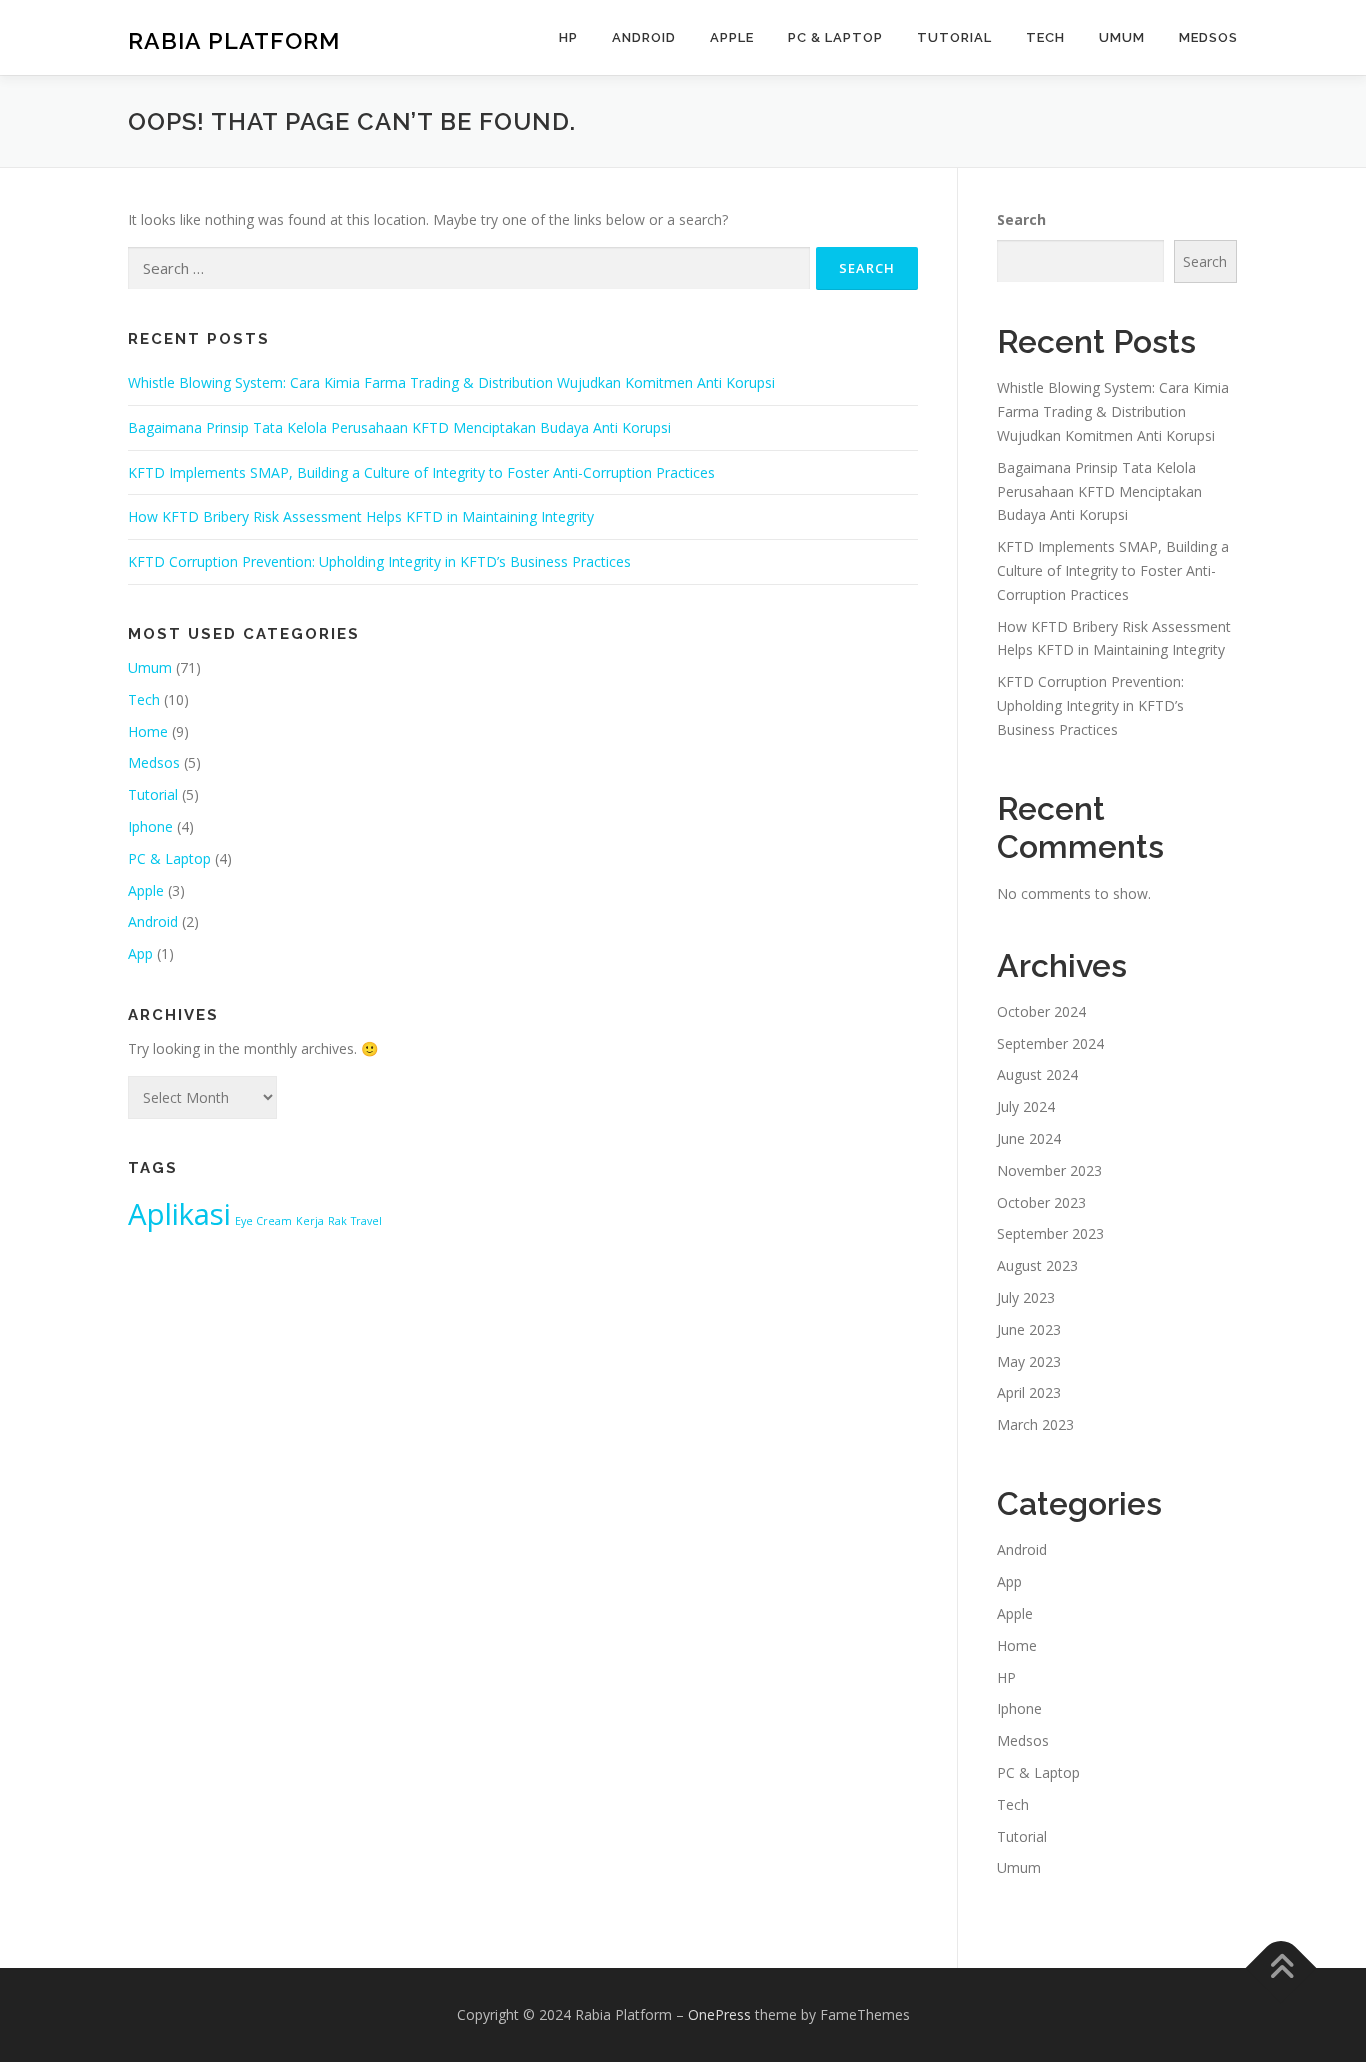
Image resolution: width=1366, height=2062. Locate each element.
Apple (732, 37)
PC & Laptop (835, 37)
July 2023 (1026, 1297)
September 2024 (1050, 1043)
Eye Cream (263, 1221)
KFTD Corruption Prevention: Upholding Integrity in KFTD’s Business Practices (379, 561)
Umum (1122, 37)
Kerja (310, 1221)
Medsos (1208, 37)
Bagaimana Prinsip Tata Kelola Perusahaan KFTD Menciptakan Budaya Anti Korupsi (399, 427)
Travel (366, 1221)
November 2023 (1049, 1170)
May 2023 (1029, 1361)
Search (1021, 219)
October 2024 (1041, 1011)
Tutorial (954, 37)
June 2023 (1029, 1329)
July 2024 (1026, 1106)
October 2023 (1041, 1202)
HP (568, 37)
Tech (1045, 37)
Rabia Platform (234, 40)
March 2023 (1035, 1424)
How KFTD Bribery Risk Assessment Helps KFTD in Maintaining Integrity (361, 516)
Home (148, 731)
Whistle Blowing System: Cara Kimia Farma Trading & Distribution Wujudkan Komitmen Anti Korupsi (451, 382)
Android (644, 37)
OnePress (719, 2014)
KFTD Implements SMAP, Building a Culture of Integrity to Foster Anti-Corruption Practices (421, 472)
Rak (337, 1221)
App (140, 953)
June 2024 (1029, 1138)
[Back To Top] (1281, 1968)
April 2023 (1029, 1392)
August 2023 (1037, 1265)
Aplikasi (179, 1214)
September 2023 (1050, 1233)
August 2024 (1037, 1074)
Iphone (150, 826)
